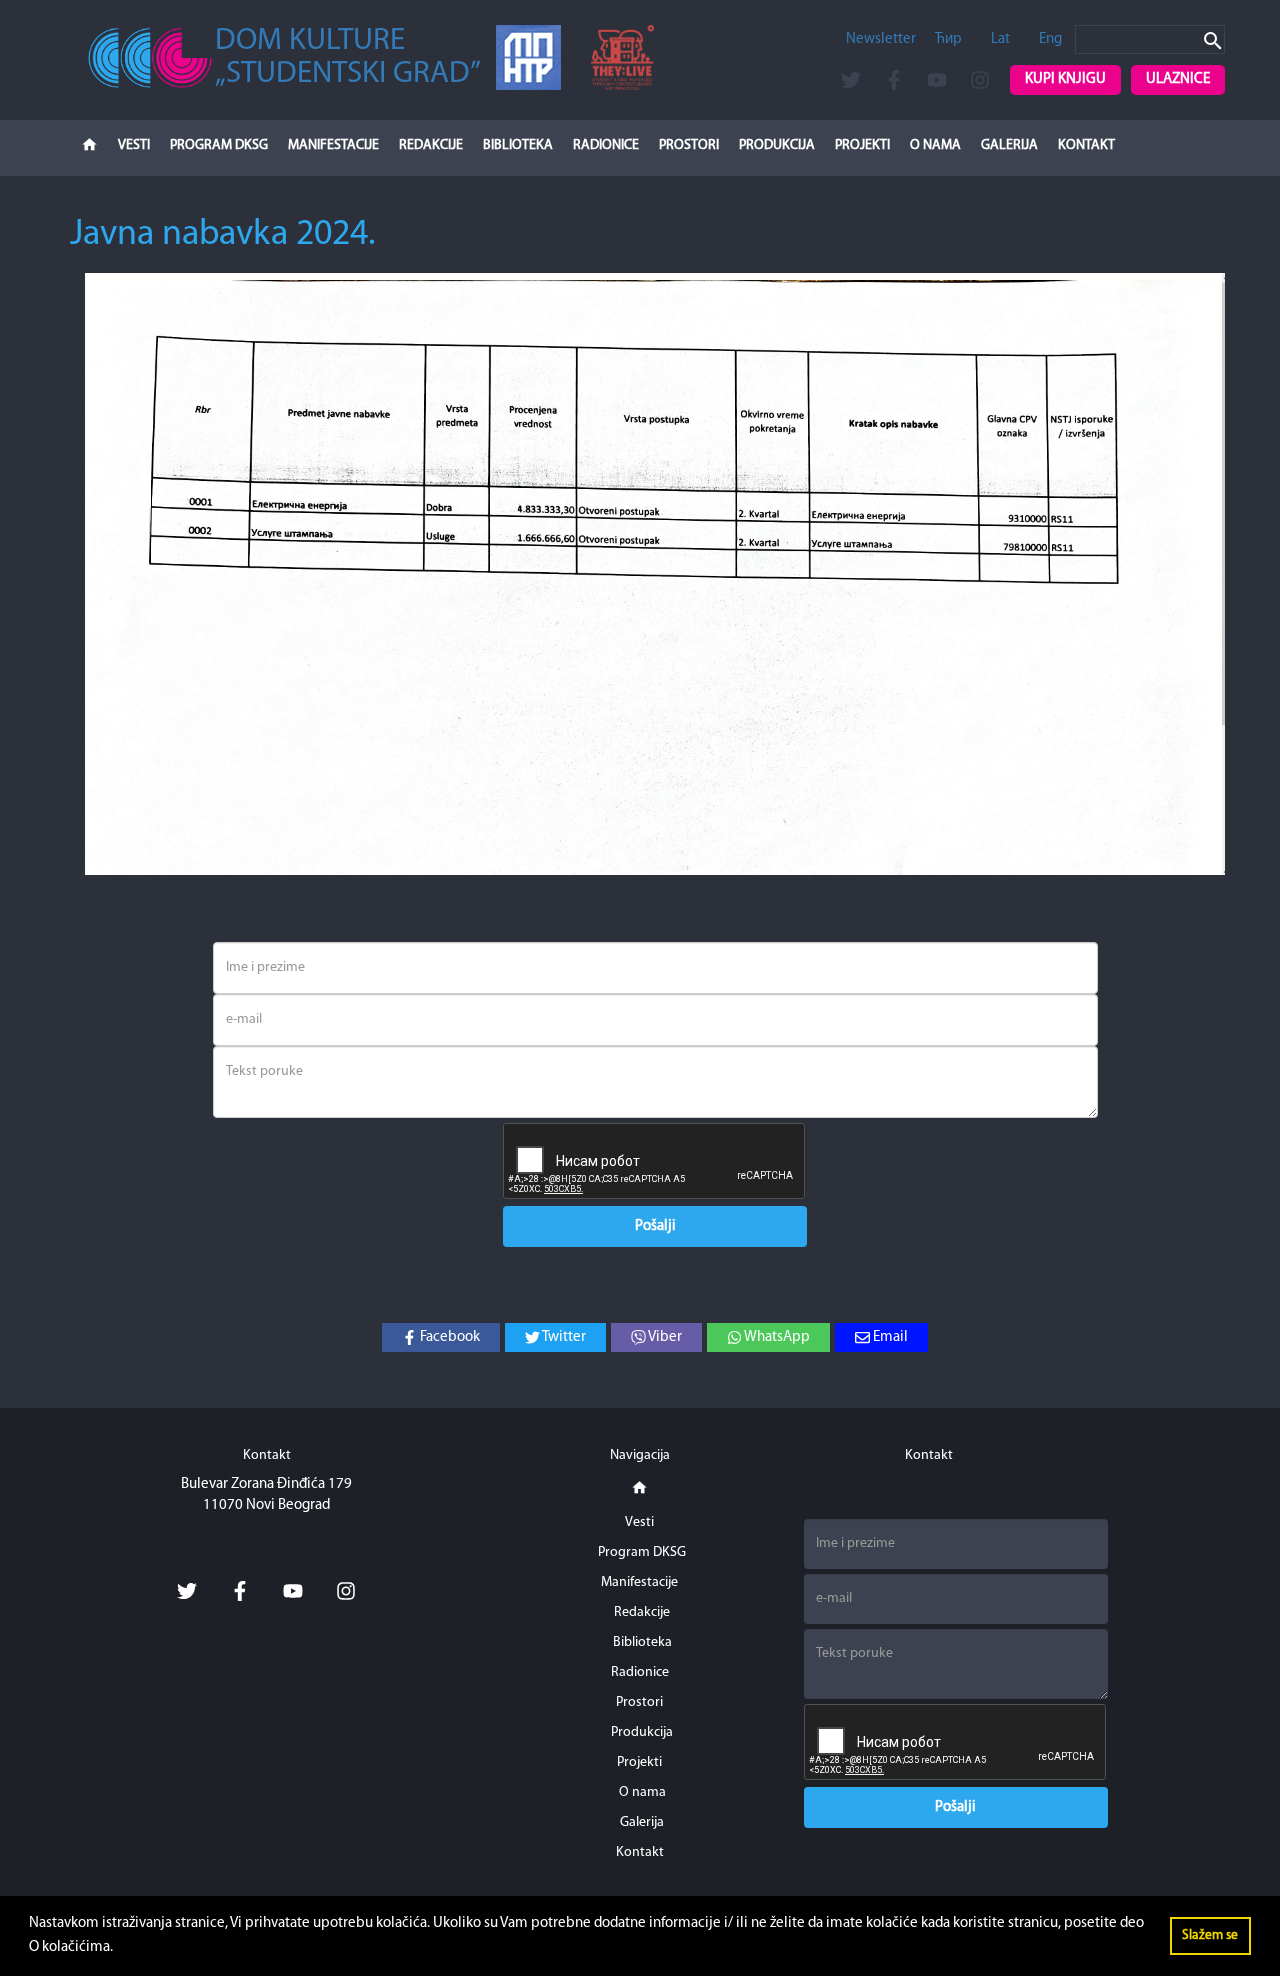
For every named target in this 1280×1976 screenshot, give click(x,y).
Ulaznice (1178, 79)
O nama (935, 145)
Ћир (948, 39)
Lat (1000, 39)
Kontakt (1086, 145)
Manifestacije (333, 145)
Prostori (689, 145)
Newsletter (881, 39)
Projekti (862, 145)
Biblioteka (518, 145)
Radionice (606, 145)
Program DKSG (219, 145)
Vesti (134, 145)
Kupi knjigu (1065, 79)
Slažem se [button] (1210, 1935)
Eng (1050, 39)
